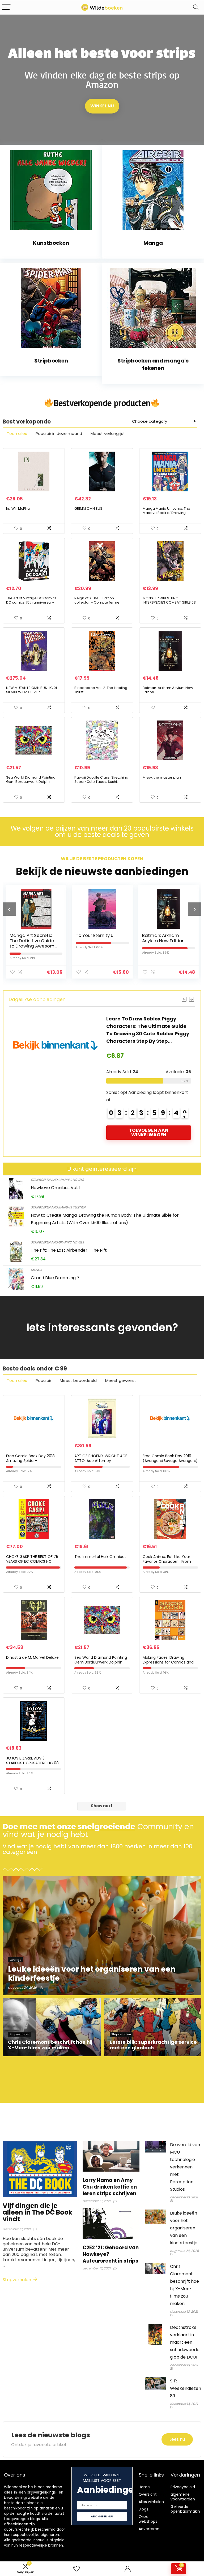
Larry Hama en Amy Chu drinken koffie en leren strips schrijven (110, 2187)
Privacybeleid (183, 2487)
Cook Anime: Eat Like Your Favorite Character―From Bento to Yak (167, 1561)
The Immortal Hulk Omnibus (100, 1557)
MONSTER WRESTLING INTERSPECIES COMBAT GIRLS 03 (169, 600)
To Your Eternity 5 (28, 935)
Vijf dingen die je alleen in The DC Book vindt (37, 2212)
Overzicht (148, 2494)
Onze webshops (148, 2519)
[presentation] (9, 909)
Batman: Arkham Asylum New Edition (168, 690)
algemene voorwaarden (183, 2497)
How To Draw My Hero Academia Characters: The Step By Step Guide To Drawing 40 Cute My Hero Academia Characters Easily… (147, 1034)
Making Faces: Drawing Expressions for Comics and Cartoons (168, 1662)
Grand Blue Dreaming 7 (55, 1278)
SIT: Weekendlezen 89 (186, 2388)
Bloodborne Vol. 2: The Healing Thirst (101, 690)
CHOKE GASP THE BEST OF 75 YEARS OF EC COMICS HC (32, 1559)
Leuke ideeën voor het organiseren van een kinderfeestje (184, 2228)
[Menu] (6, 7)
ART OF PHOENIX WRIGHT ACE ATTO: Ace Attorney (101, 1458)
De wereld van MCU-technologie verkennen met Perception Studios (185, 2167)
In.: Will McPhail (19, 508)
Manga (37, 1270)
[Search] (196, 7)
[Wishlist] (76, 2569)
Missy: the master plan (162, 777)
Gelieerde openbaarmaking (186, 2509)
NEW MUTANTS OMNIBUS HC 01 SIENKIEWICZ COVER (31, 690)
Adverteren (149, 2529)
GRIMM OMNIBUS (88, 508)
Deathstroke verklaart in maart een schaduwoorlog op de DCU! (185, 2342)
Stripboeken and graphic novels (57, 1180)
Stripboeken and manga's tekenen (58, 1207)
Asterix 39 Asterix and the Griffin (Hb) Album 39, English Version (166, 941)
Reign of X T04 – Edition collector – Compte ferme (97, 600)
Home (144, 2487)
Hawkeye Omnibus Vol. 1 (56, 1188)
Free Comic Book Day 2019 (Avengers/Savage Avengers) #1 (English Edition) (170, 1461)
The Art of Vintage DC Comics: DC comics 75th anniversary (32, 600)
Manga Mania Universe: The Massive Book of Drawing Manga (166, 513)
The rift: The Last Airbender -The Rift (69, 1250)
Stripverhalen (17, 2280)
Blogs (143, 2509)
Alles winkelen (151, 2502)
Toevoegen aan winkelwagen (149, 1140)
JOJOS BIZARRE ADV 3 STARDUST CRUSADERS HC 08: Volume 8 (33, 1763)
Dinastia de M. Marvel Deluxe (32, 1657)
